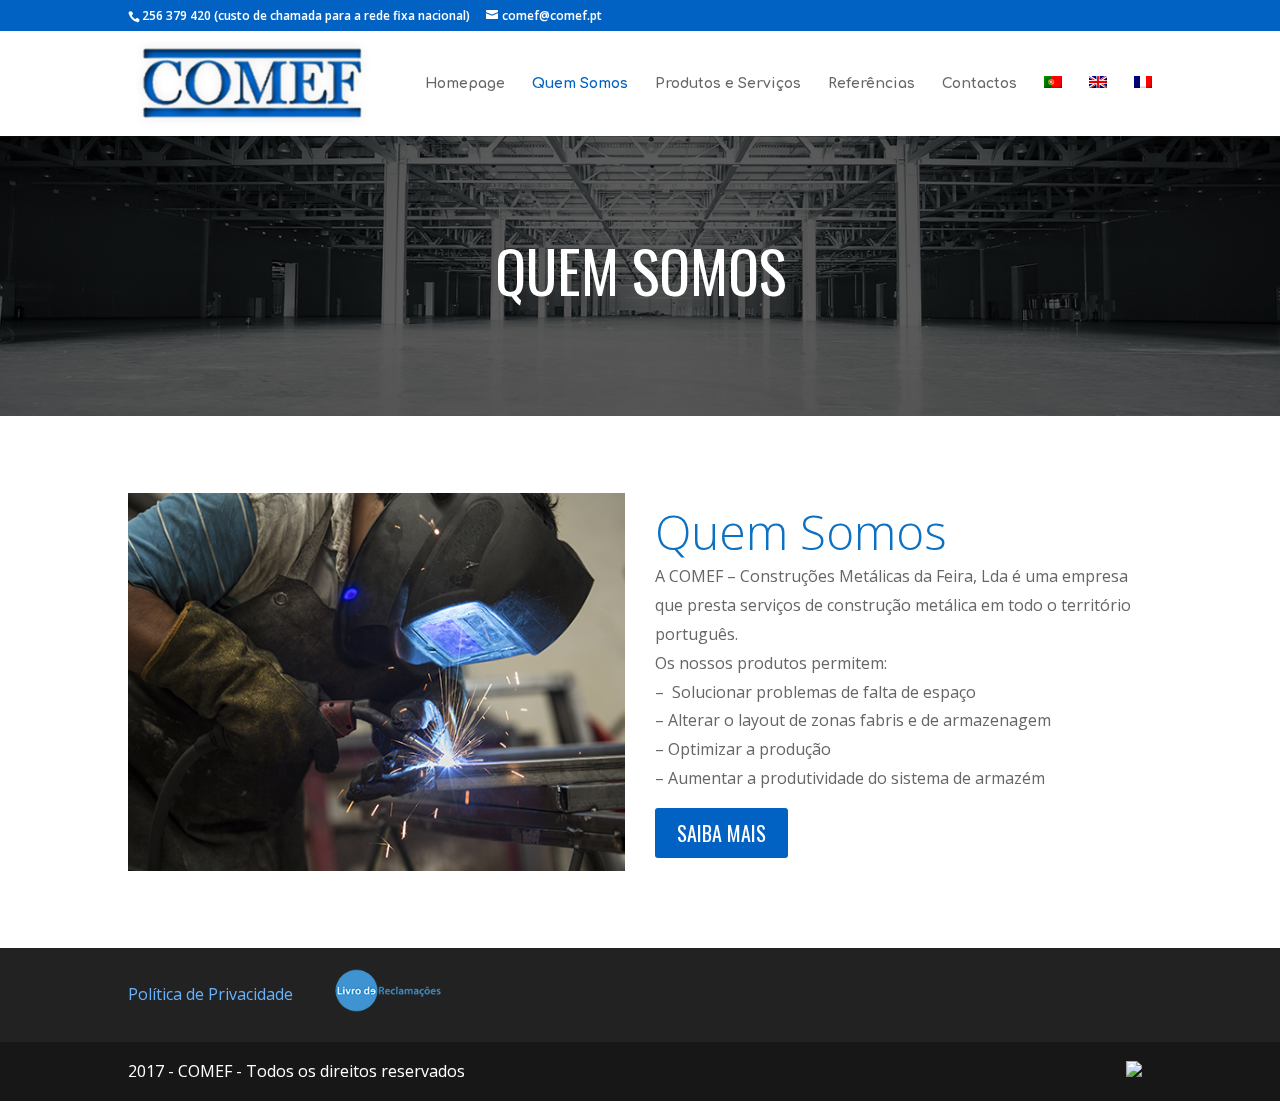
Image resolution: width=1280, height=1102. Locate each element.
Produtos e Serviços (728, 84)
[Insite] (1134, 1071)
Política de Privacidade (210, 994)
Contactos (979, 84)
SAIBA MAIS (721, 833)
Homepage (465, 84)
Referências (871, 84)
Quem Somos (580, 84)
